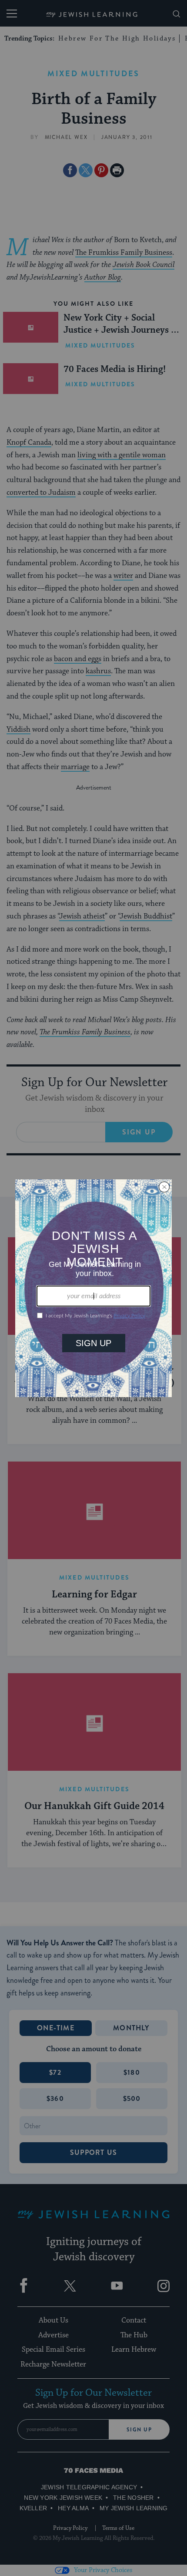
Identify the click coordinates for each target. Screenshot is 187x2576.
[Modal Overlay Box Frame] (93, 1288)
